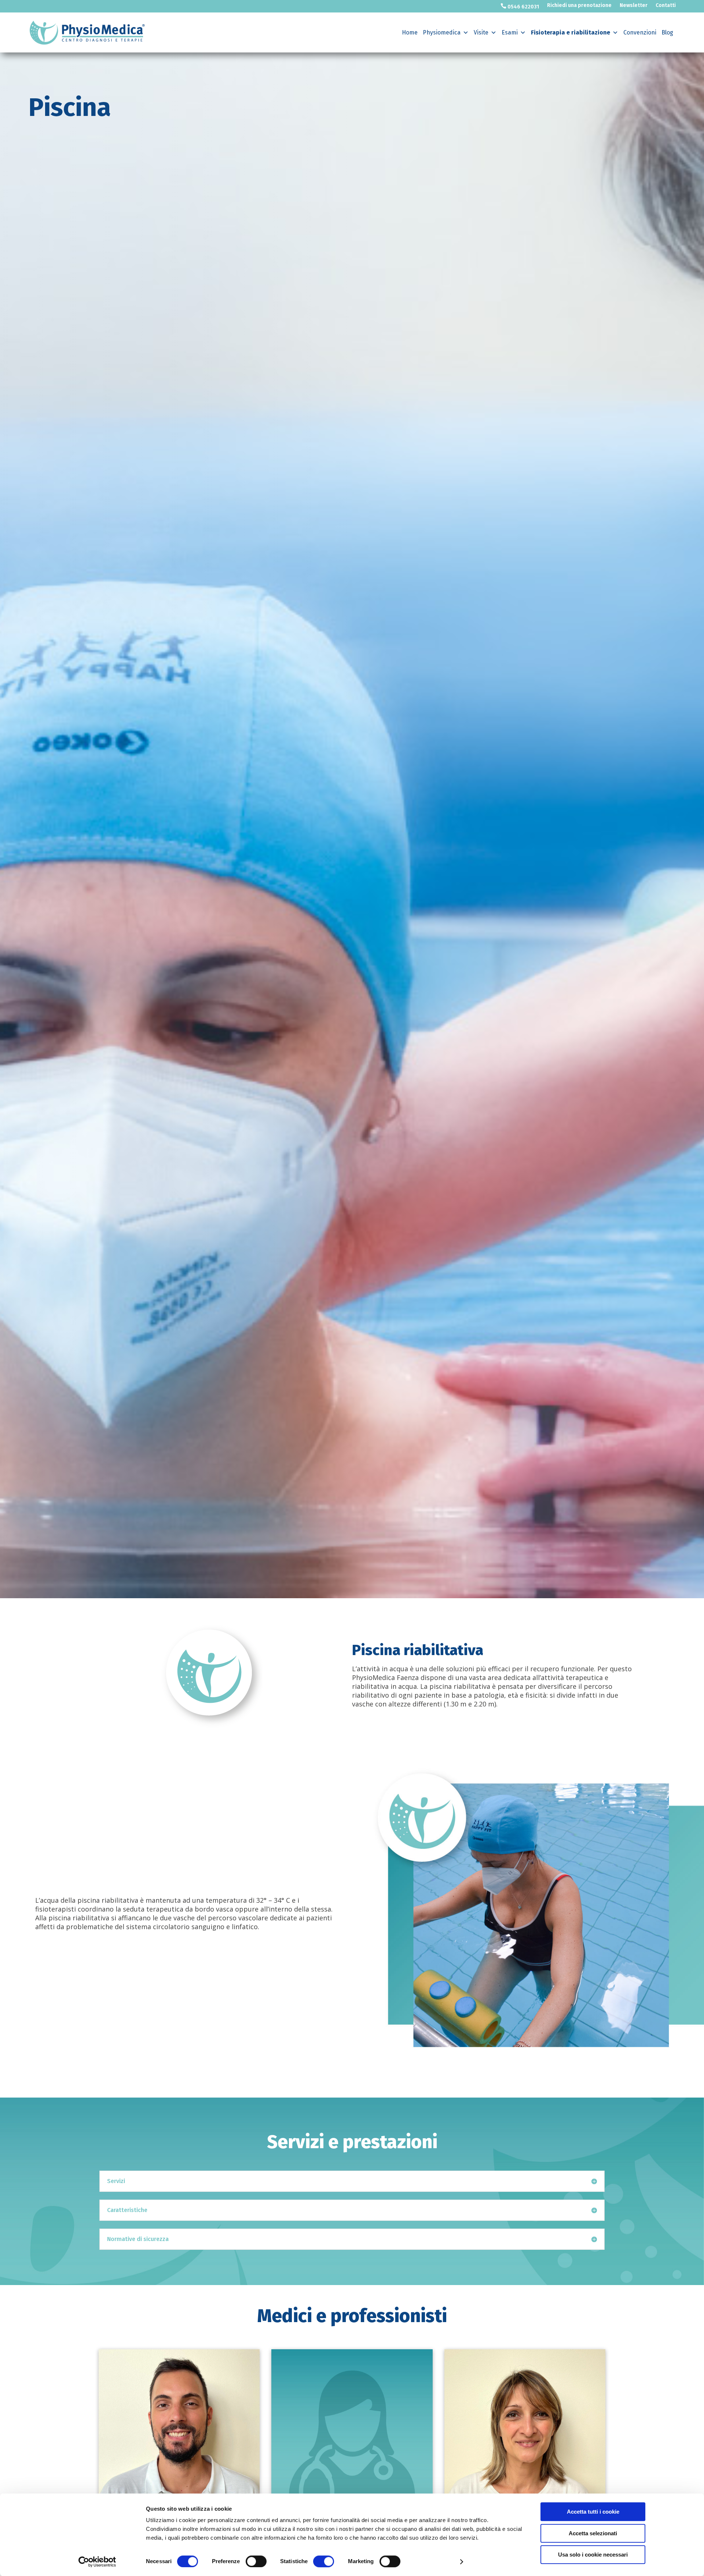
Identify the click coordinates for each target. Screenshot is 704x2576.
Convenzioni (640, 32)
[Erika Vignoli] (525, 2430)
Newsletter (634, 6)
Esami (510, 32)
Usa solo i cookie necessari (593, 2555)
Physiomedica (442, 32)
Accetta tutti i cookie (593, 2512)
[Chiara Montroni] (352, 2430)
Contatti (666, 6)
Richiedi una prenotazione (579, 6)
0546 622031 (520, 6)
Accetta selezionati (593, 2533)
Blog (667, 32)
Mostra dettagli (434, 2562)
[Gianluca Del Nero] (179, 2430)
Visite (481, 32)
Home (410, 32)
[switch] (256, 2561)
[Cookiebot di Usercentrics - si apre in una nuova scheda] (97, 2562)
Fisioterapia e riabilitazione (571, 32)
